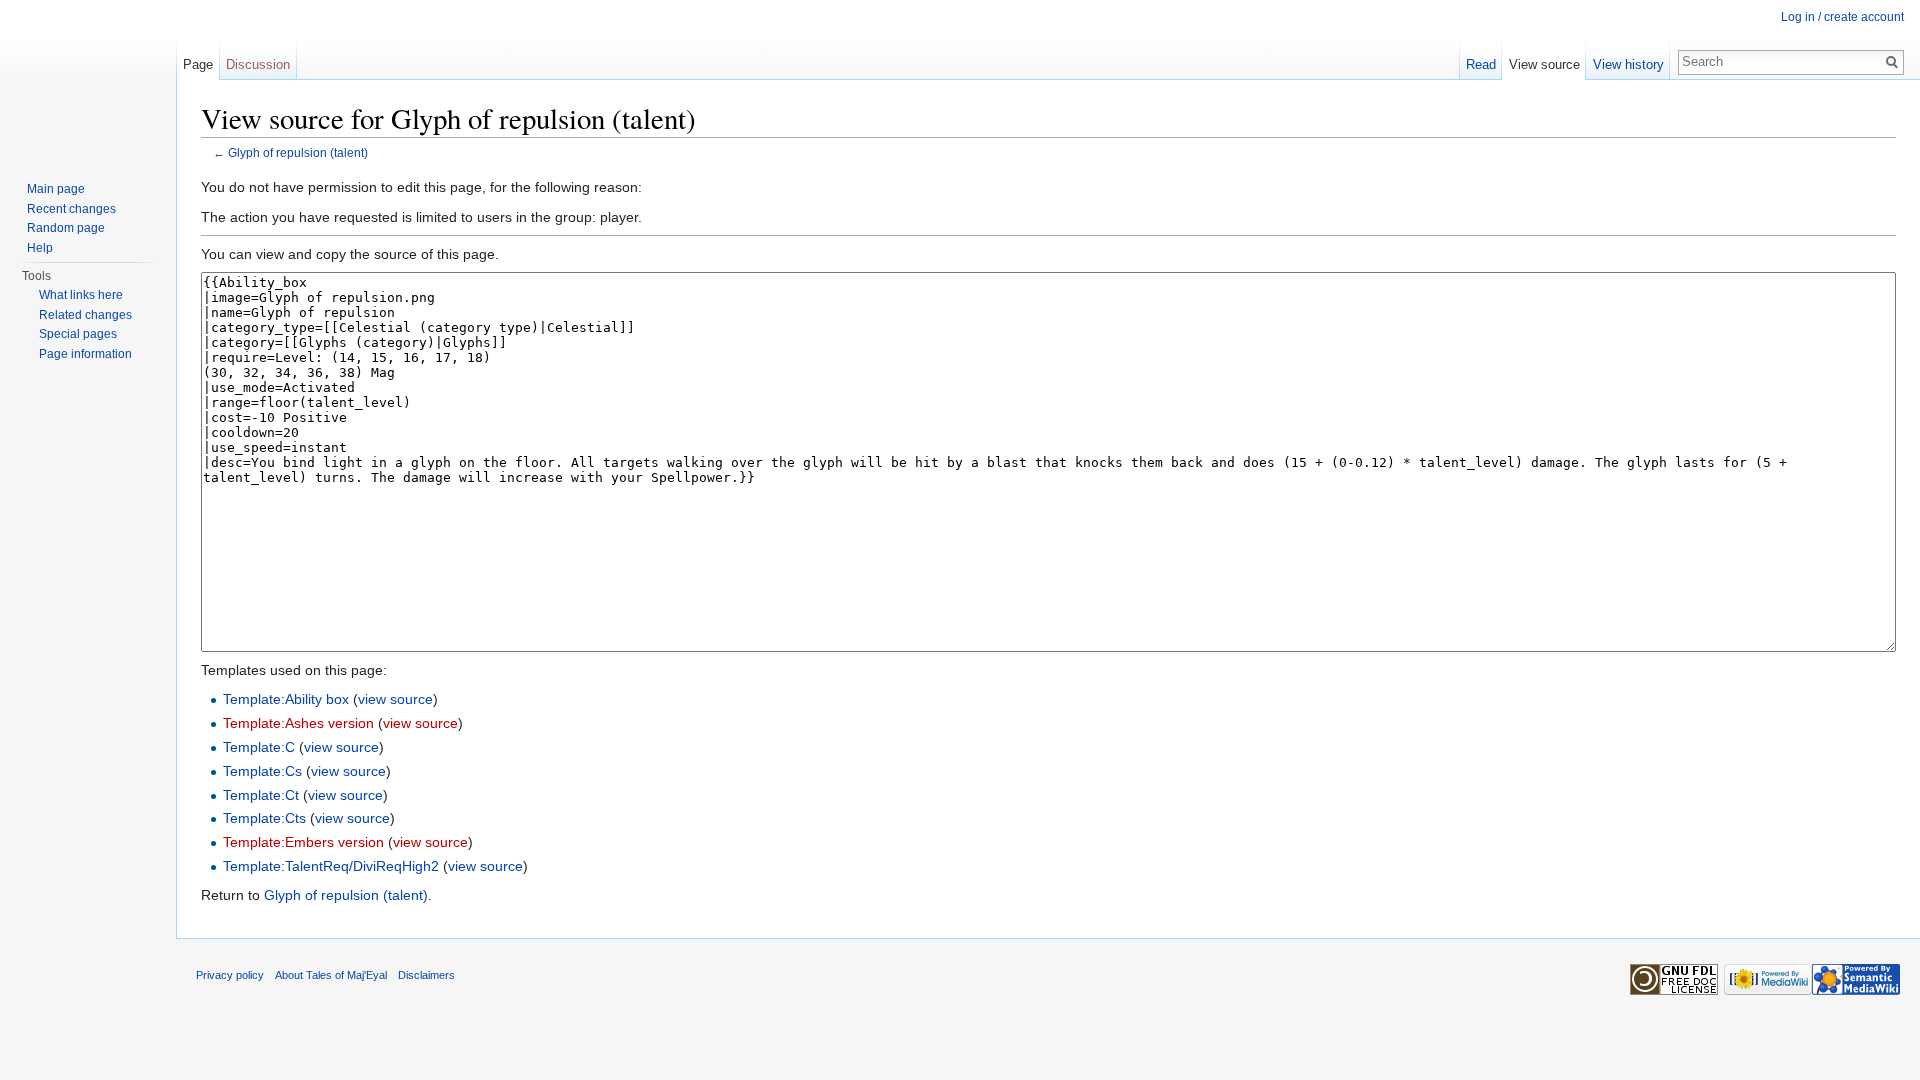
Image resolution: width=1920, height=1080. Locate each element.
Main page (56, 189)
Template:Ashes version (298, 723)
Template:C (259, 747)
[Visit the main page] (88, 80)
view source (395, 699)
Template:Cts (264, 818)
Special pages (78, 334)
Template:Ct (261, 795)
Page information (85, 354)
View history (1628, 64)
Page (198, 64)
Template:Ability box (286, 699)
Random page (66, 228)
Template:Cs (262, 771)
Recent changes (71, 209)
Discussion (258, 64)
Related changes (85, 315)
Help (40, 248)
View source (1544, 64)
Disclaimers (426, 975)
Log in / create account (1842, 17)
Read (1481, 64)
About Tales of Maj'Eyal (331, 975)
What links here (81, 295)
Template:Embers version (303, 842)
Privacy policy (230, 975)
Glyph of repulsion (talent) (298, 152)
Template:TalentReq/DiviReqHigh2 (331, 866)
